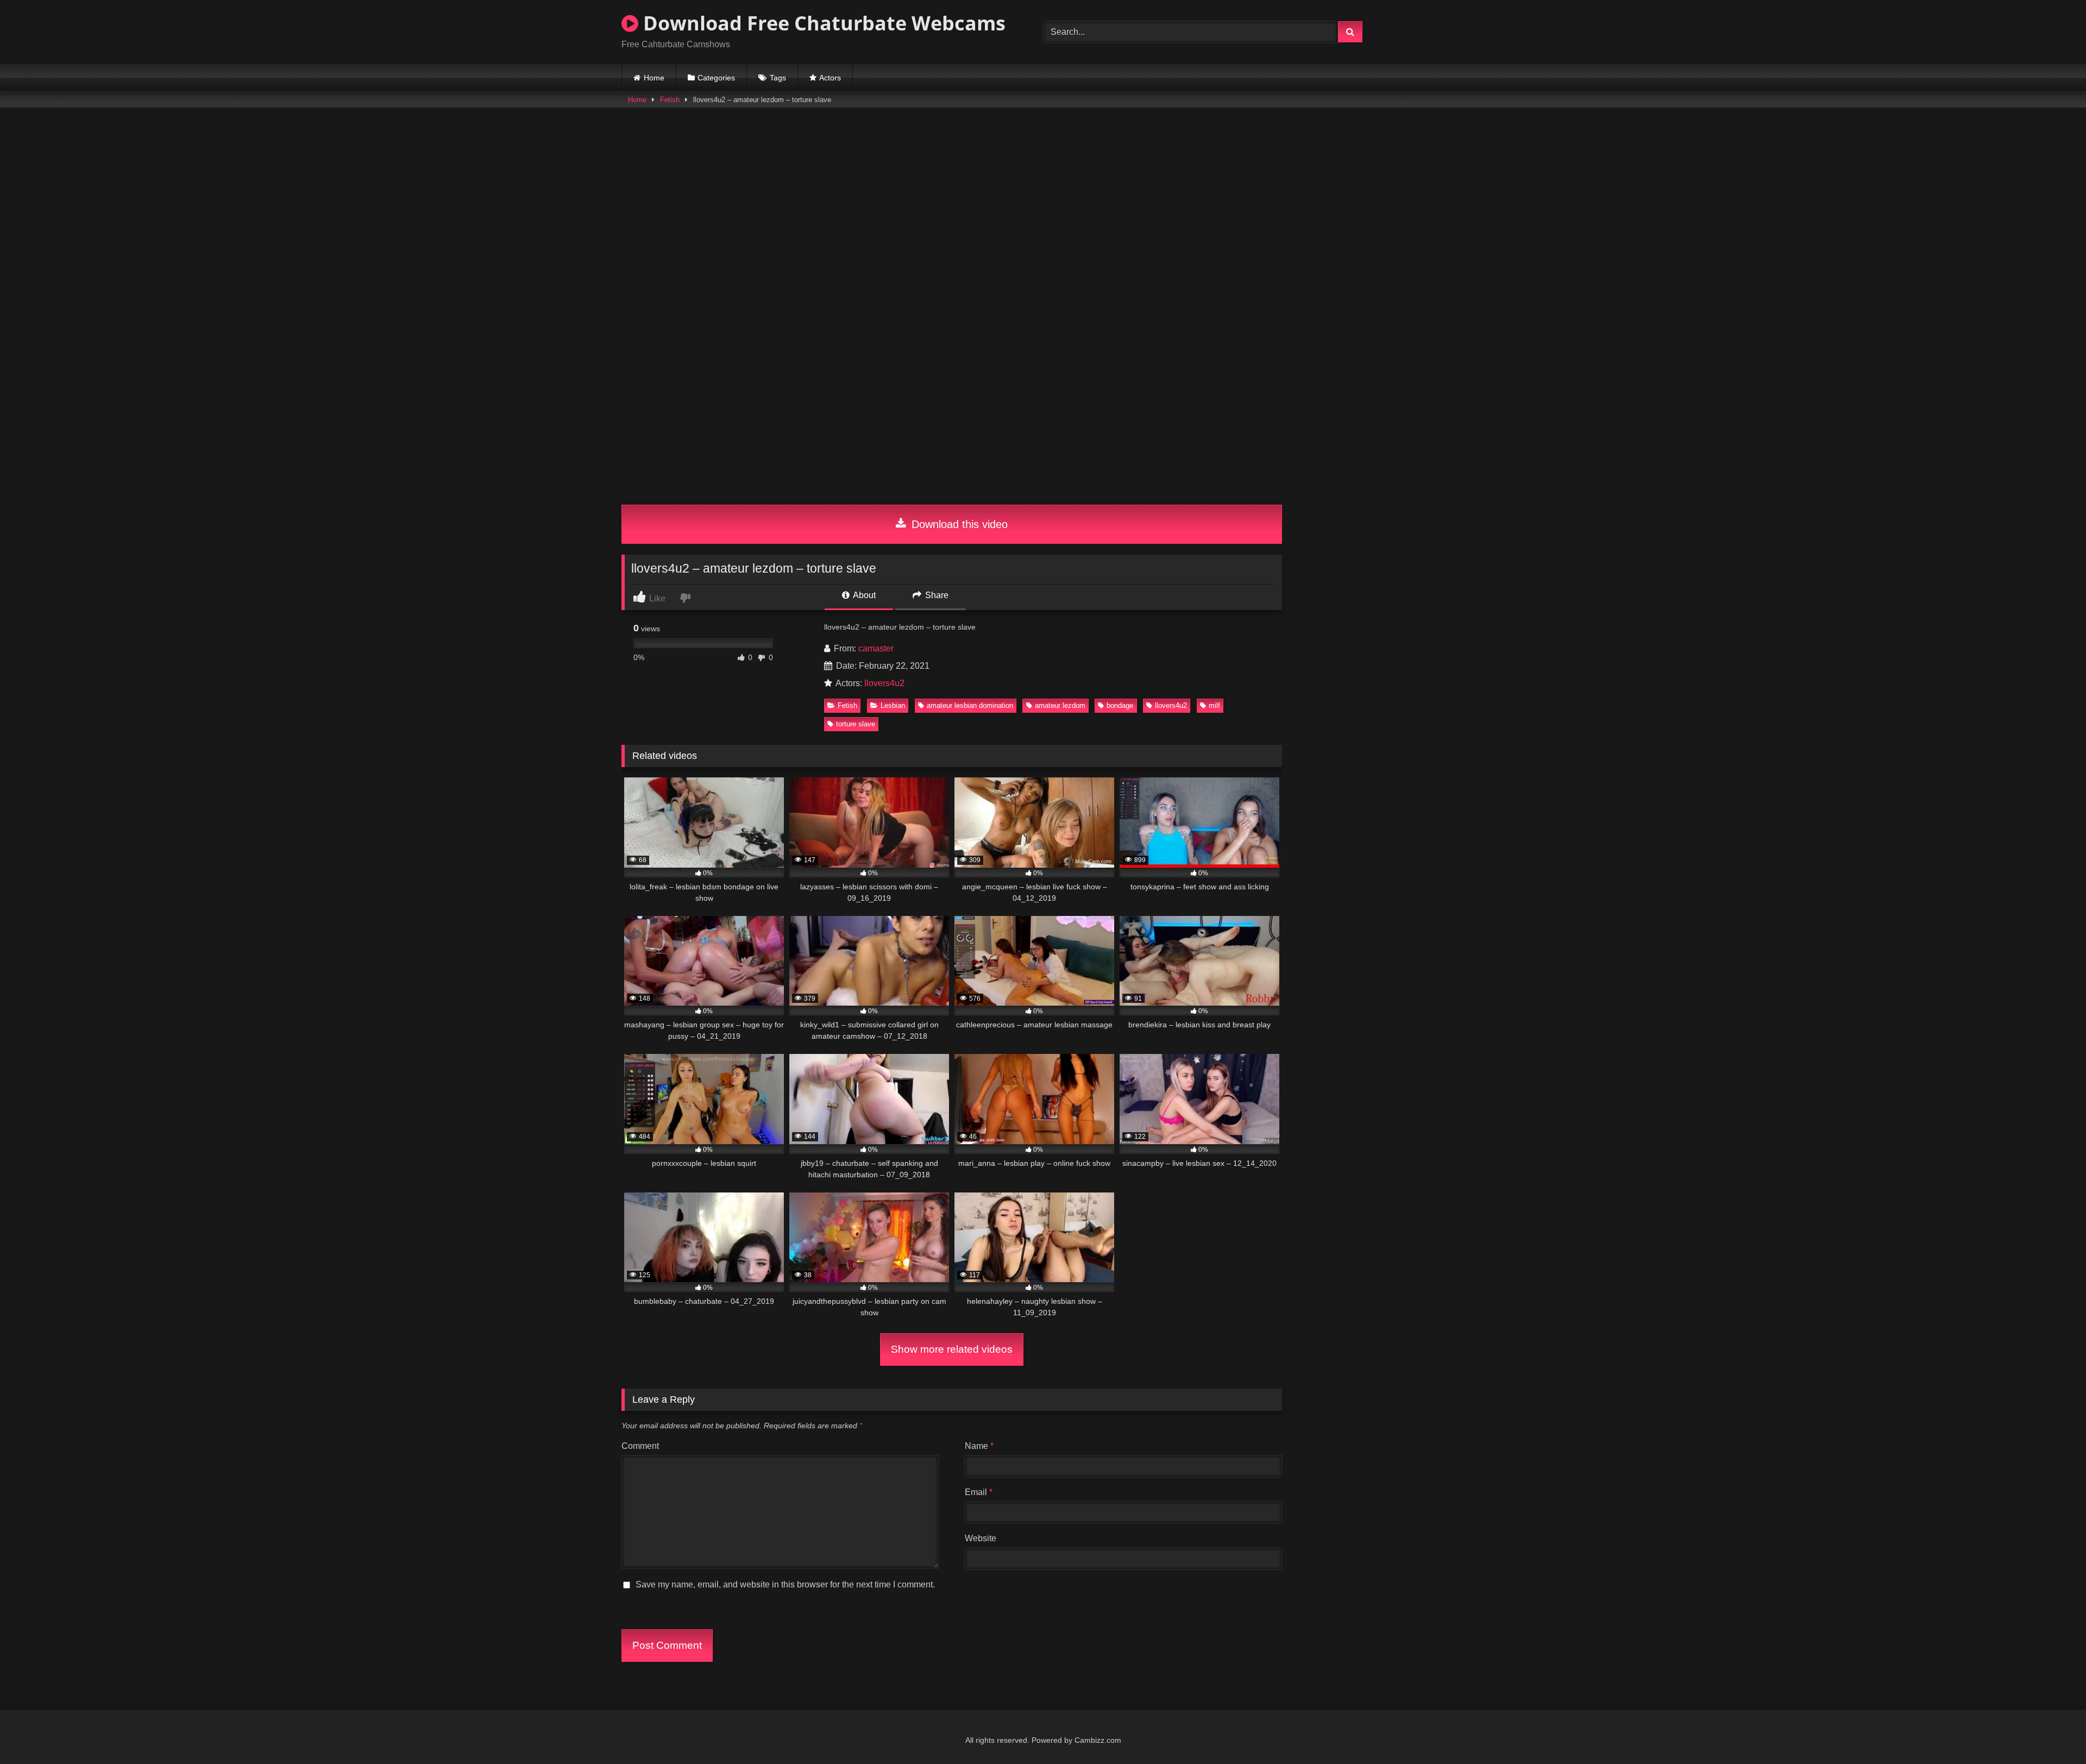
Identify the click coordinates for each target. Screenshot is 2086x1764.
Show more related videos (952, 1349)
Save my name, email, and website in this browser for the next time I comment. (785, 1584)
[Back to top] (2052, 1732)
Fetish (670, 100)
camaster (876, 648)
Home (654, 78)
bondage (1120, 705)
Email (979, 1492)
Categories (716, 78)
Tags (778, 78)
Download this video (958, 524)
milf (1214, 705)
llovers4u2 (884, 683)
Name (979, 1446)
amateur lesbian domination (970, 705)
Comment (640, 1446)
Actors (830, 78)
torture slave (856, 724)
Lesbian (893, 705)
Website (981, 1538)
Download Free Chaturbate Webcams (822, 23)
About (863, 595)
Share (936, 595)
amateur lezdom (1060, 705)
